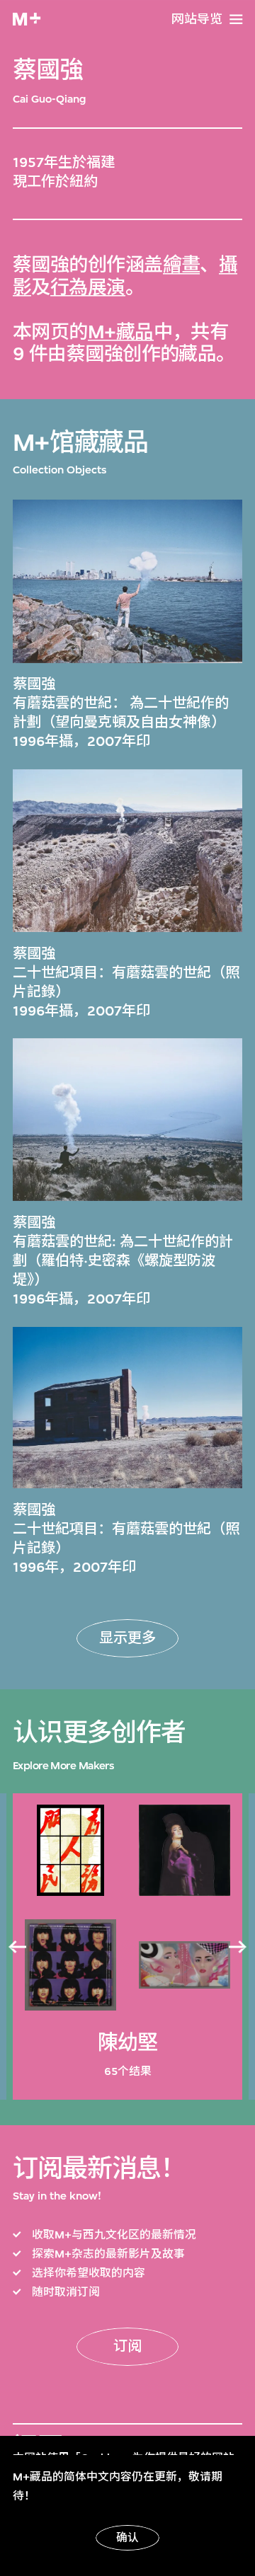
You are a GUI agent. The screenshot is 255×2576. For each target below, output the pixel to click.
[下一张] (238, 1947)
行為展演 (88, 288)
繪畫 (182, 265)
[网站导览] (236, 19)
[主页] (27, 19)
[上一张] (17, 1947)
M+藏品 (121, 332)
